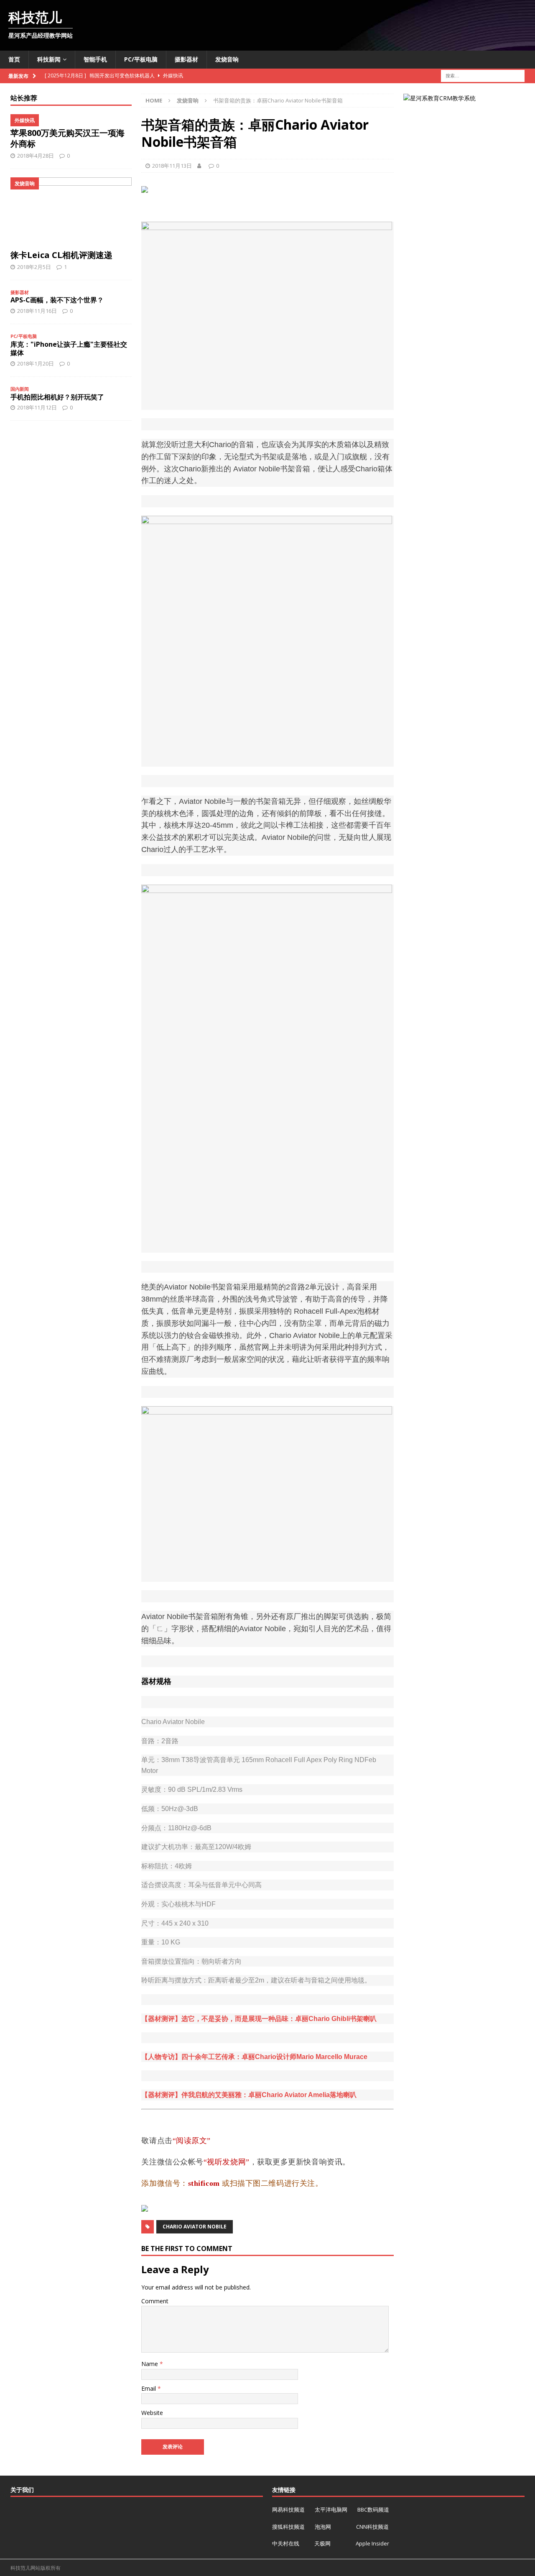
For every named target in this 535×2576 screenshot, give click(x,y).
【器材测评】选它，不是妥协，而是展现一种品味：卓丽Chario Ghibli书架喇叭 (259, 2019)
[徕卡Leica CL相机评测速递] (71, 211)
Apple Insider (372, 2543)
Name (150, 2364)
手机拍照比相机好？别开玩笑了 (57, 397)
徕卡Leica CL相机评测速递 (61, 255)
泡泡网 (323, 2527)
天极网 (322, 2543)
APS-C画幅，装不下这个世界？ (57, 300)
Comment (155, 2301)
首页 (14, 59)
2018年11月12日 (37, 407)
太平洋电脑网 (331, 2509)
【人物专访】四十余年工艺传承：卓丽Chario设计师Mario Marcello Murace (254, 2057)
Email (149, 2388)
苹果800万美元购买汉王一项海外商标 (68, 138)
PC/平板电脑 (141, 59)
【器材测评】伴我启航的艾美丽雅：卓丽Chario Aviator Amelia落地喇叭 (249, 2095)
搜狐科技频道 (289, 2527)
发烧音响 (227, 59)
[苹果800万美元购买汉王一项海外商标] (71, 119)
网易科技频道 (289, 2509)
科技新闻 (49, 59)
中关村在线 (286, 2543)
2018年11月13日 (172, 166)
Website (152, 2413)
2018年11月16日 (37, 311)
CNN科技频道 (372, 2527)
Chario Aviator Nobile (195, 2227)
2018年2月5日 (34, 267)
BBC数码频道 (373, 2509)
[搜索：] (483, 75)
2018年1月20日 (36, 363)
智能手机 (95, 59)
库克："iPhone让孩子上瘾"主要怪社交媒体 (69, 349)
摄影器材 (186, 59)
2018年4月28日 (36, 156)
